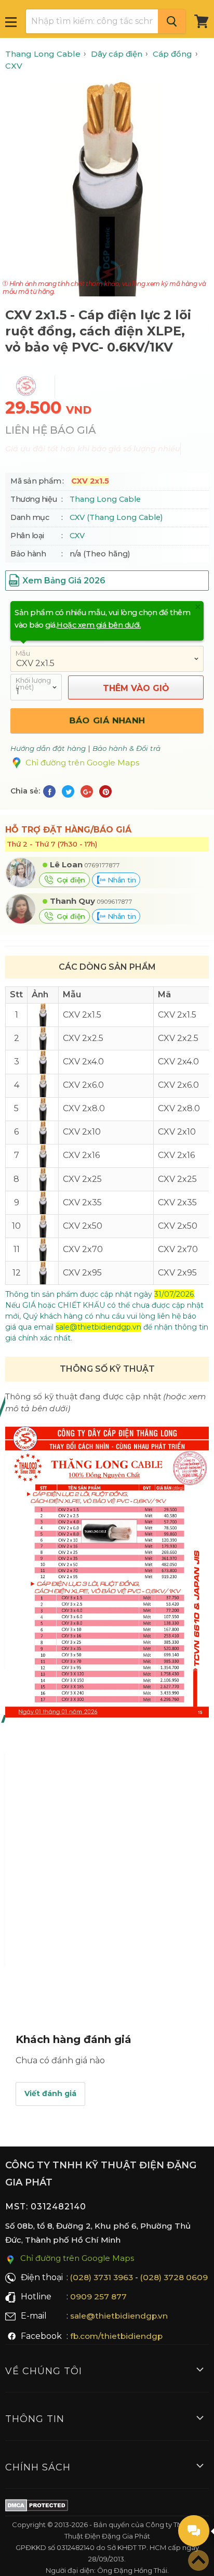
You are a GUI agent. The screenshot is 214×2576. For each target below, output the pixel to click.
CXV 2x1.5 (177, 1015)
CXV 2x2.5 (178, 1038)
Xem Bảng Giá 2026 (64, 581)
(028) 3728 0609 (174, 2277)
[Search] (172, 21)
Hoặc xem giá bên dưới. (99, 625)
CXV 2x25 (177, 1179)
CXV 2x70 (178, 1249)
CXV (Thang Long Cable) (116, 517)
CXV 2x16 (176, 1155)
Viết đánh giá (50, 2093)
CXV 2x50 (178, 1226)
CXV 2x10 (177, 1132)
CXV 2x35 (177, 1202)
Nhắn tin (121, 880)
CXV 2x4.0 (178, 1062)
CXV (77, 536)
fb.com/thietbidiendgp (116, 2336)
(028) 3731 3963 (102, 2277)
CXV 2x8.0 (179, 1108)
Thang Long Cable (105, 499)
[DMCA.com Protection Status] (37, 2507)
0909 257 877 (98, 2297)
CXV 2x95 (177, 1273)
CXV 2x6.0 (178, 1085)
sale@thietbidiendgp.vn (119, 2316)
